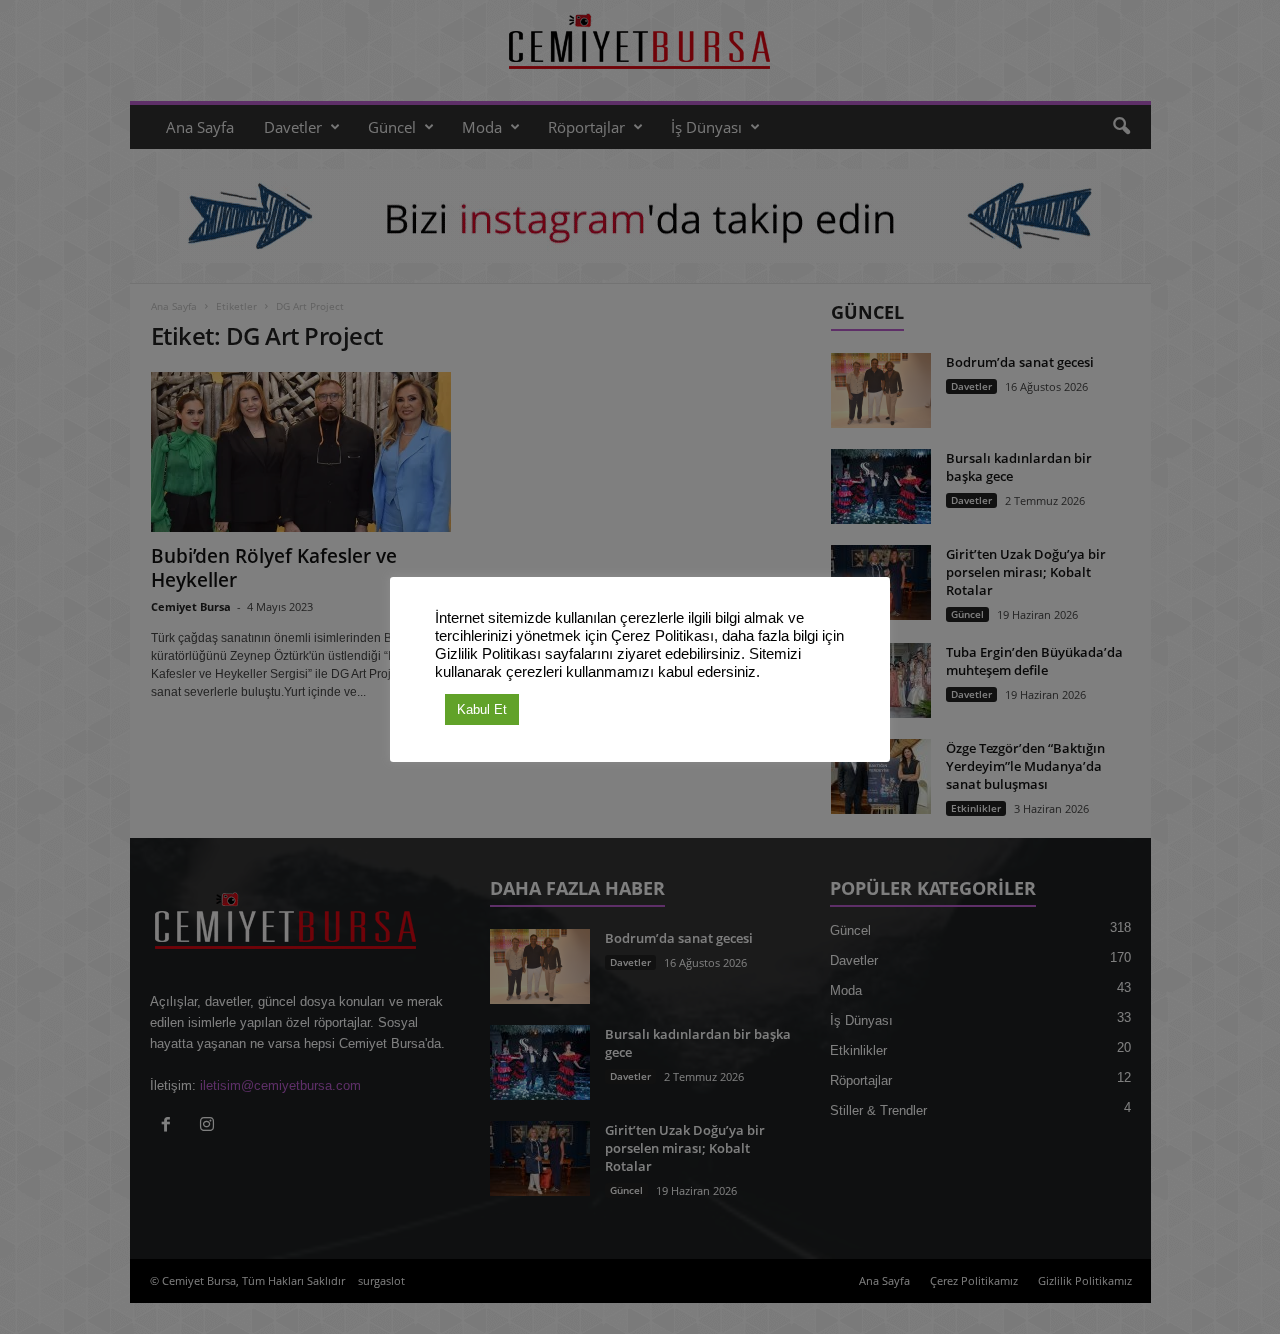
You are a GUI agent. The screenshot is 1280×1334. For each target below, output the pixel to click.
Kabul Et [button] (482, 709)
